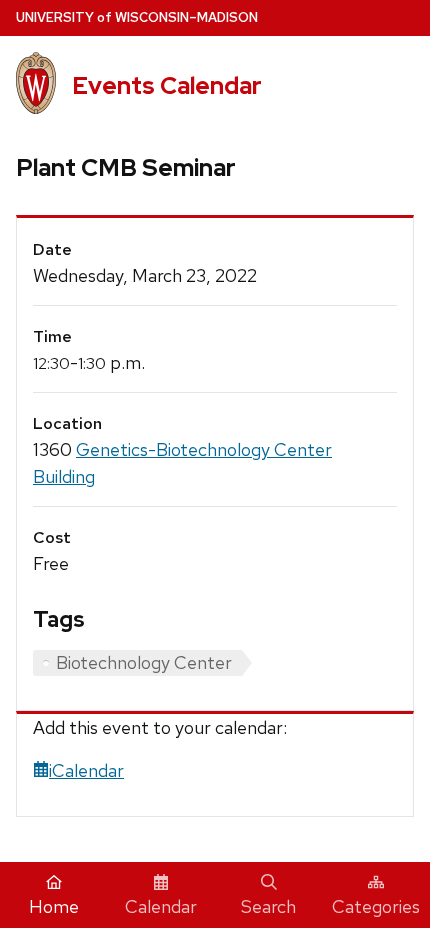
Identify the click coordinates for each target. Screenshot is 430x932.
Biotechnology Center (144, 662)
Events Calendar (167, 85)
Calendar (161, 906)
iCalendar (86, 770)
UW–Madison (137, 17)
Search (268, 906)
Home (54, 906)
